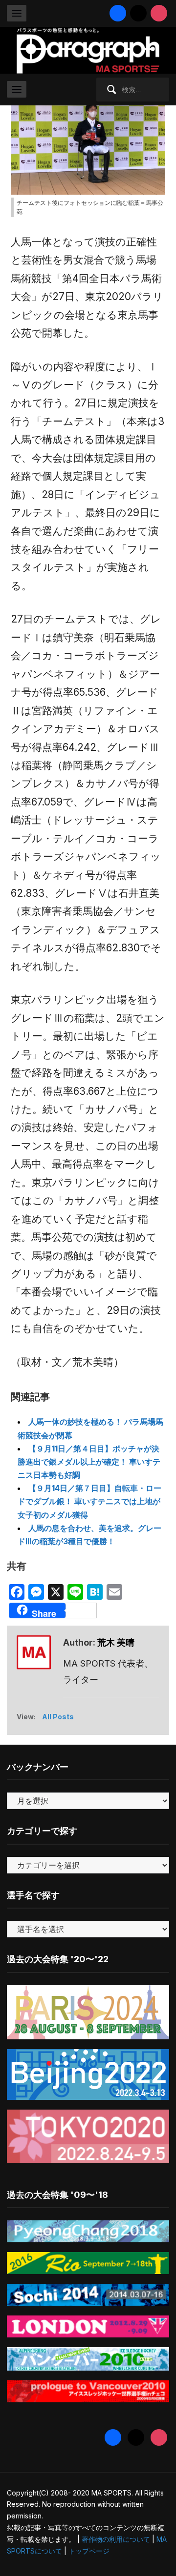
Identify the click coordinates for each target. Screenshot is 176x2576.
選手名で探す (33, 1895)
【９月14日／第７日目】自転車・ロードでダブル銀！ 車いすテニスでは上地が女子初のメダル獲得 (89, 1501)
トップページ (89, 2551)
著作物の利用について (116, 2539)
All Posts (58, 1717)
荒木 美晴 (116, 1642)
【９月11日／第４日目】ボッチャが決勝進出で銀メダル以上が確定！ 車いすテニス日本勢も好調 (89, 1462)
